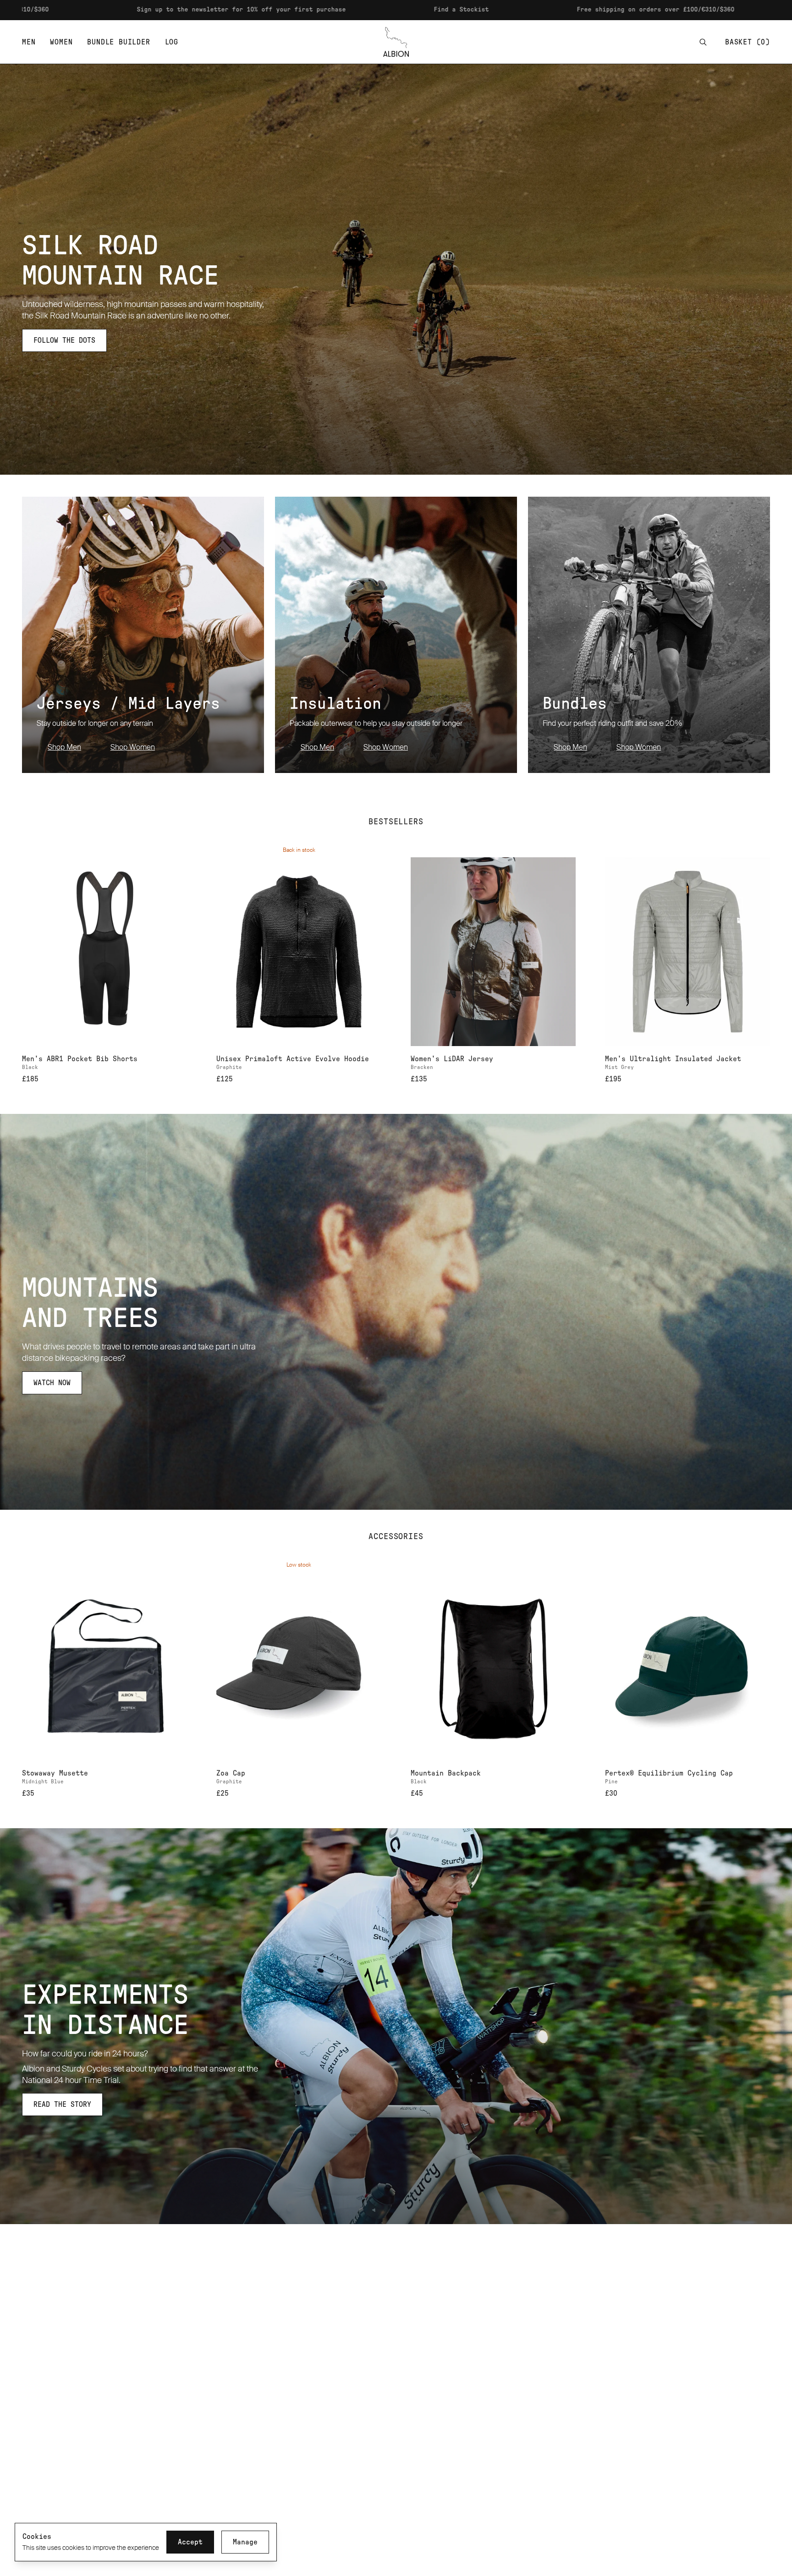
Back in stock (299, 850)
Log (172, 42)
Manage (245, 2542)
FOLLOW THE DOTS (64, 340)
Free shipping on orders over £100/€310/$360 (475, 10)
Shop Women (133, 747)
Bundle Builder (118, 42)
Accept (190, 2542)
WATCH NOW (52, 1383)
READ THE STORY (62, 2105)
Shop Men (64, 747)
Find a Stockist (281, 10)
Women (61, 42)
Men (29, 42)
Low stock (299, 1565)
